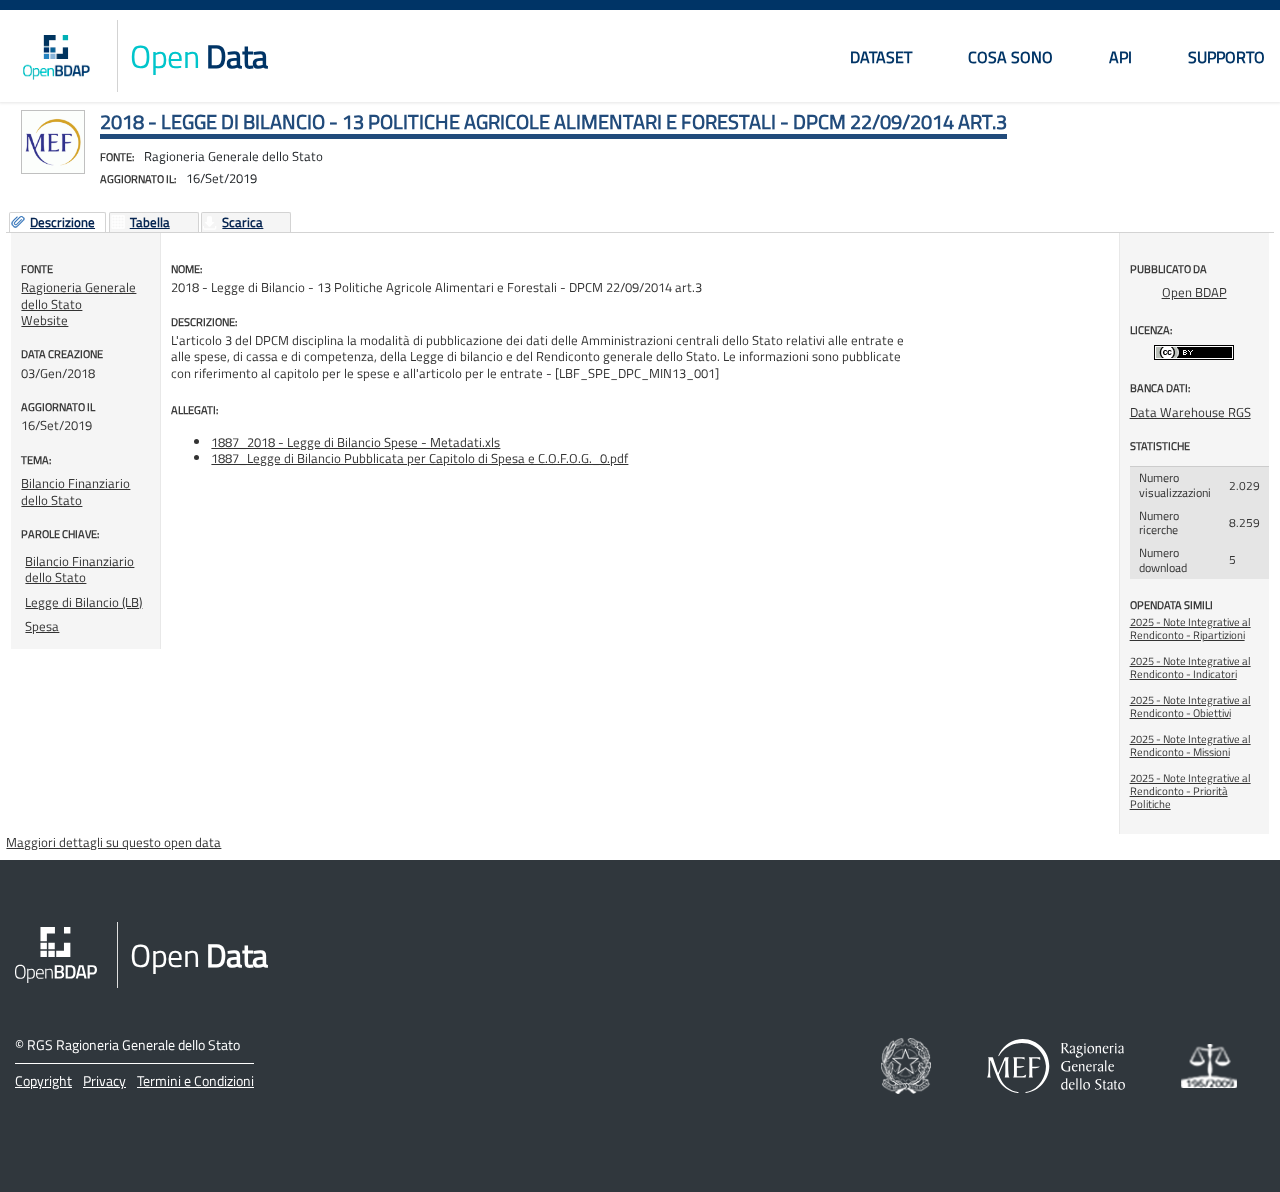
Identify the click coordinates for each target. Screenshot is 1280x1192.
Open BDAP (1194, 292)
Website (44, 320)
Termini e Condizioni (195, 1080)
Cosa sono (1010, 57)
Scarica (242, 223)
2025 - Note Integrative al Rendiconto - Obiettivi (1190, 706)
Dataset (881, 57)
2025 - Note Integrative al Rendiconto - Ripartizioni (1190, 628)
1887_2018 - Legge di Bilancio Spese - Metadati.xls (355, 442)
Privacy (104, 1080)
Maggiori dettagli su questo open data (113, 842)
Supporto (1226, 57)
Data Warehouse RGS (1190, 412)
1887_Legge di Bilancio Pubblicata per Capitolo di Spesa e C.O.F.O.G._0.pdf (419, 458)
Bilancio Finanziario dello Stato (75, 491)
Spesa (42, 626)
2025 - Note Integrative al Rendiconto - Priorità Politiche (1190, 791)
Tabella (150, 223)
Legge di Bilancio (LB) (83, 602)
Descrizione (62, 223)
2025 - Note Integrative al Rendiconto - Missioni (1190, 745)
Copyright (43, 1080)
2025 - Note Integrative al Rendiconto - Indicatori (1190, 667)
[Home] (56, 56)
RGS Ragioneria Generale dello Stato (133, 1044)
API (1120, 57)
